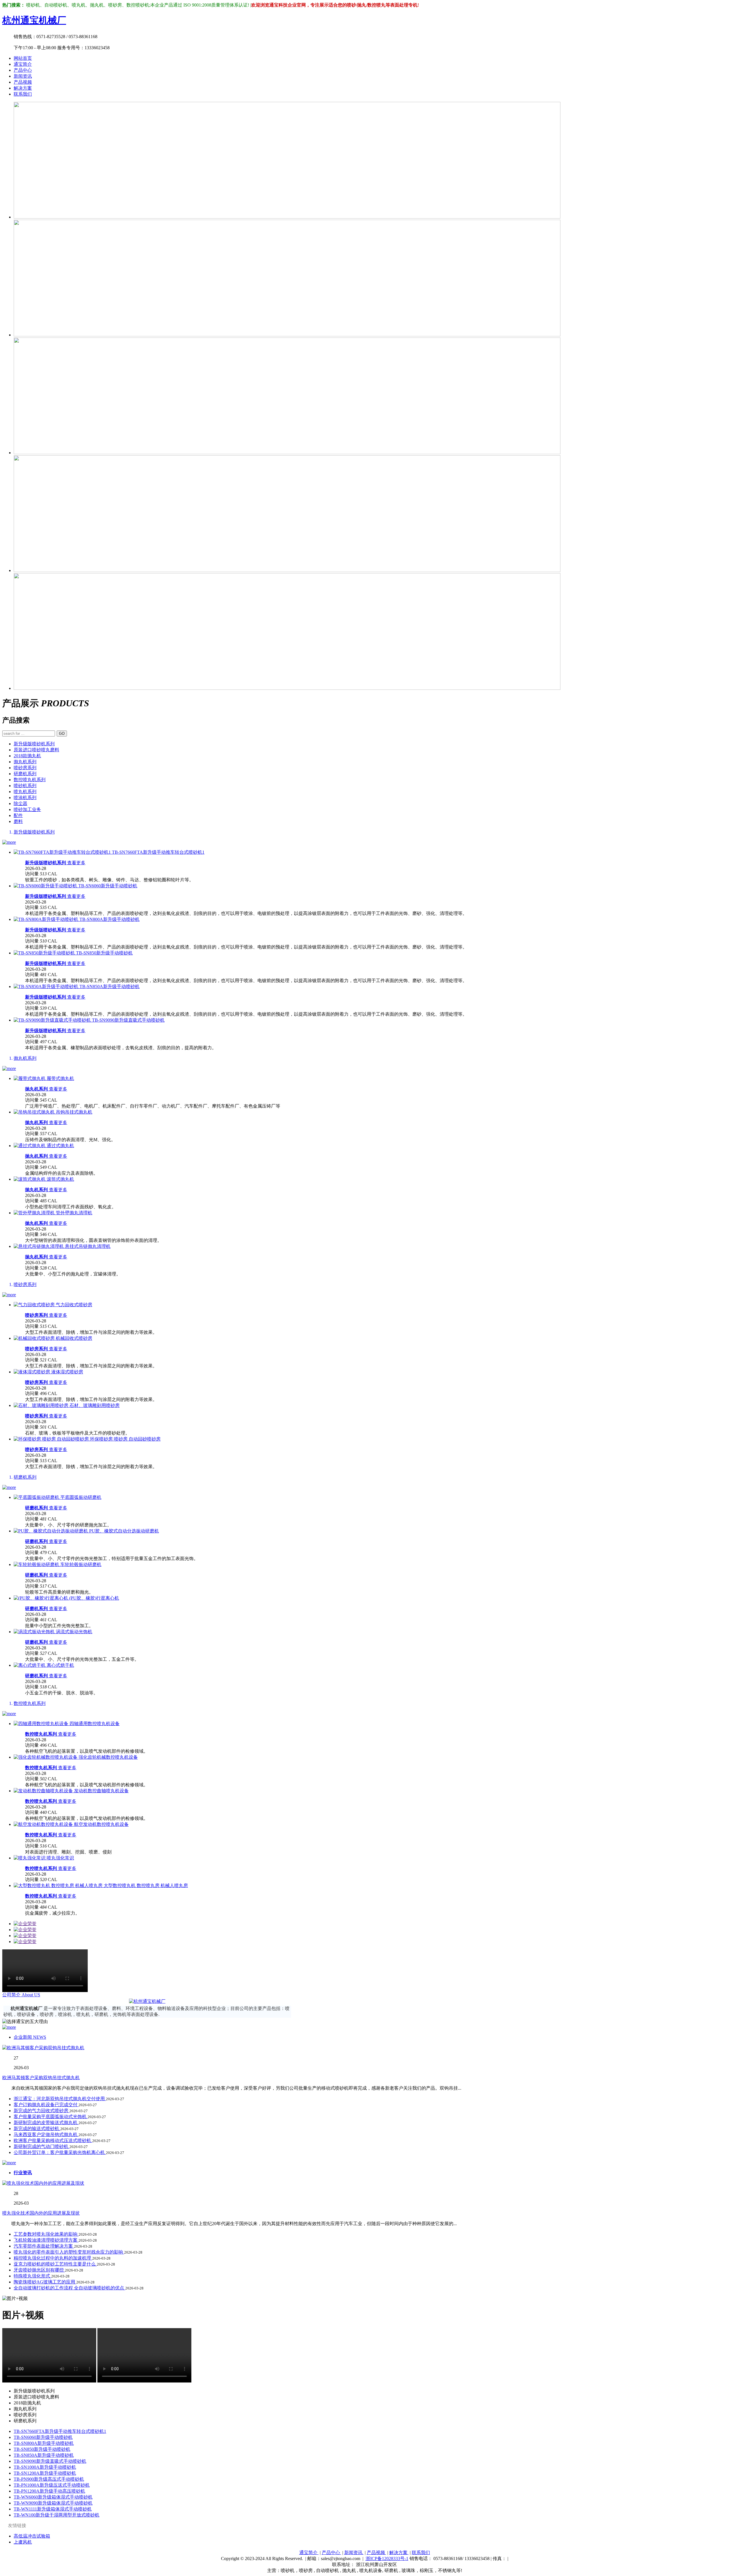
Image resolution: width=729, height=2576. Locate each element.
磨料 (18, 821)
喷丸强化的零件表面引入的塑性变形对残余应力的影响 (69, 2252)
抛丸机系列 (25, 762)
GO (62, 733)
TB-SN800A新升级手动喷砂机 (44, 2443)
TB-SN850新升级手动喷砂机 (42, 2449)
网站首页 (23, 58)
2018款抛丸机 (27, 756)
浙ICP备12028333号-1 (387, 2558)
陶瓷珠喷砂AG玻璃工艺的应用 (45, 2282)
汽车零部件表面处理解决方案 (44, 2246)
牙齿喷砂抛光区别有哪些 (39, 2270)
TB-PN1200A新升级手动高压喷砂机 (49, 2491)
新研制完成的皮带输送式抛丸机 (46, 2123)
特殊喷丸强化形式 (32, 2276)
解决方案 (23, 88)
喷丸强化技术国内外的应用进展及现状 (41, 2213)
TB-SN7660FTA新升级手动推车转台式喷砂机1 (60, 2431)
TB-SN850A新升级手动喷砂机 (44, 2455)
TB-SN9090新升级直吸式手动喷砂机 (50, 2461)
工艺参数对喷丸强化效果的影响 (46, 2234)
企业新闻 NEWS (30, 2037)
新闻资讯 (23, 76)
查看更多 (76, 863)
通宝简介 (23, 64)
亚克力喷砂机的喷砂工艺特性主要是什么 (55, 2264)
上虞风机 (23, 2542)
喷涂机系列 (25, 798)
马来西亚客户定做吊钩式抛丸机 (46, 2134)
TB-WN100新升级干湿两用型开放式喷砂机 (57, 2515)
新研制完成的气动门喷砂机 (42, 2146)
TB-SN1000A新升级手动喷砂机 (45, 2467)
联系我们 (23, 94)
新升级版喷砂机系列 (34, 744)
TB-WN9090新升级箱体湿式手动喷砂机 (53, 2503)
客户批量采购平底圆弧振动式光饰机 (51, 2117)
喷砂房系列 (25, 768)
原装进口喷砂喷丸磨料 (36, 750)
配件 (18, 815)
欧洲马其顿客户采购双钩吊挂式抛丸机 (41, 2078)
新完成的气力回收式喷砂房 (42, 2111)
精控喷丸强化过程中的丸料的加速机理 (53, 2258)
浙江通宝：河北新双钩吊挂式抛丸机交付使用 (60, 2099)
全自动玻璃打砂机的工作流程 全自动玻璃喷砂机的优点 (69, 2288)
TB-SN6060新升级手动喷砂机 (43, 2437)
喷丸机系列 (25, 792)
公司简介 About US (21, 1995)
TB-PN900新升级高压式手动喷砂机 (49, 2479)
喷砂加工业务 (27, 809)
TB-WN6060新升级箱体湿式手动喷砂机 (53, 2497)
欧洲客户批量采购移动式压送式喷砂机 (53, 2140)
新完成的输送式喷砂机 (37, 2129)
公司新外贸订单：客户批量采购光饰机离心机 (60, 2152)
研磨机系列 (25, 774)
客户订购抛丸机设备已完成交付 (46, 2105)
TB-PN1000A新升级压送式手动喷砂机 (52, 2485)
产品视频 (23, 82)
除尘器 (21, 804)
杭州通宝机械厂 (34, 20)
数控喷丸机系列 (30, 780)
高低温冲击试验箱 (32, 2536)
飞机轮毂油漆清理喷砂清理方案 (46, 2240)
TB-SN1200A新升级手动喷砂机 (45, 2473)
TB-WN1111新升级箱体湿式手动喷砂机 (53, 2509)
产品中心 (23, 70)
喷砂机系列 (25, 786)
